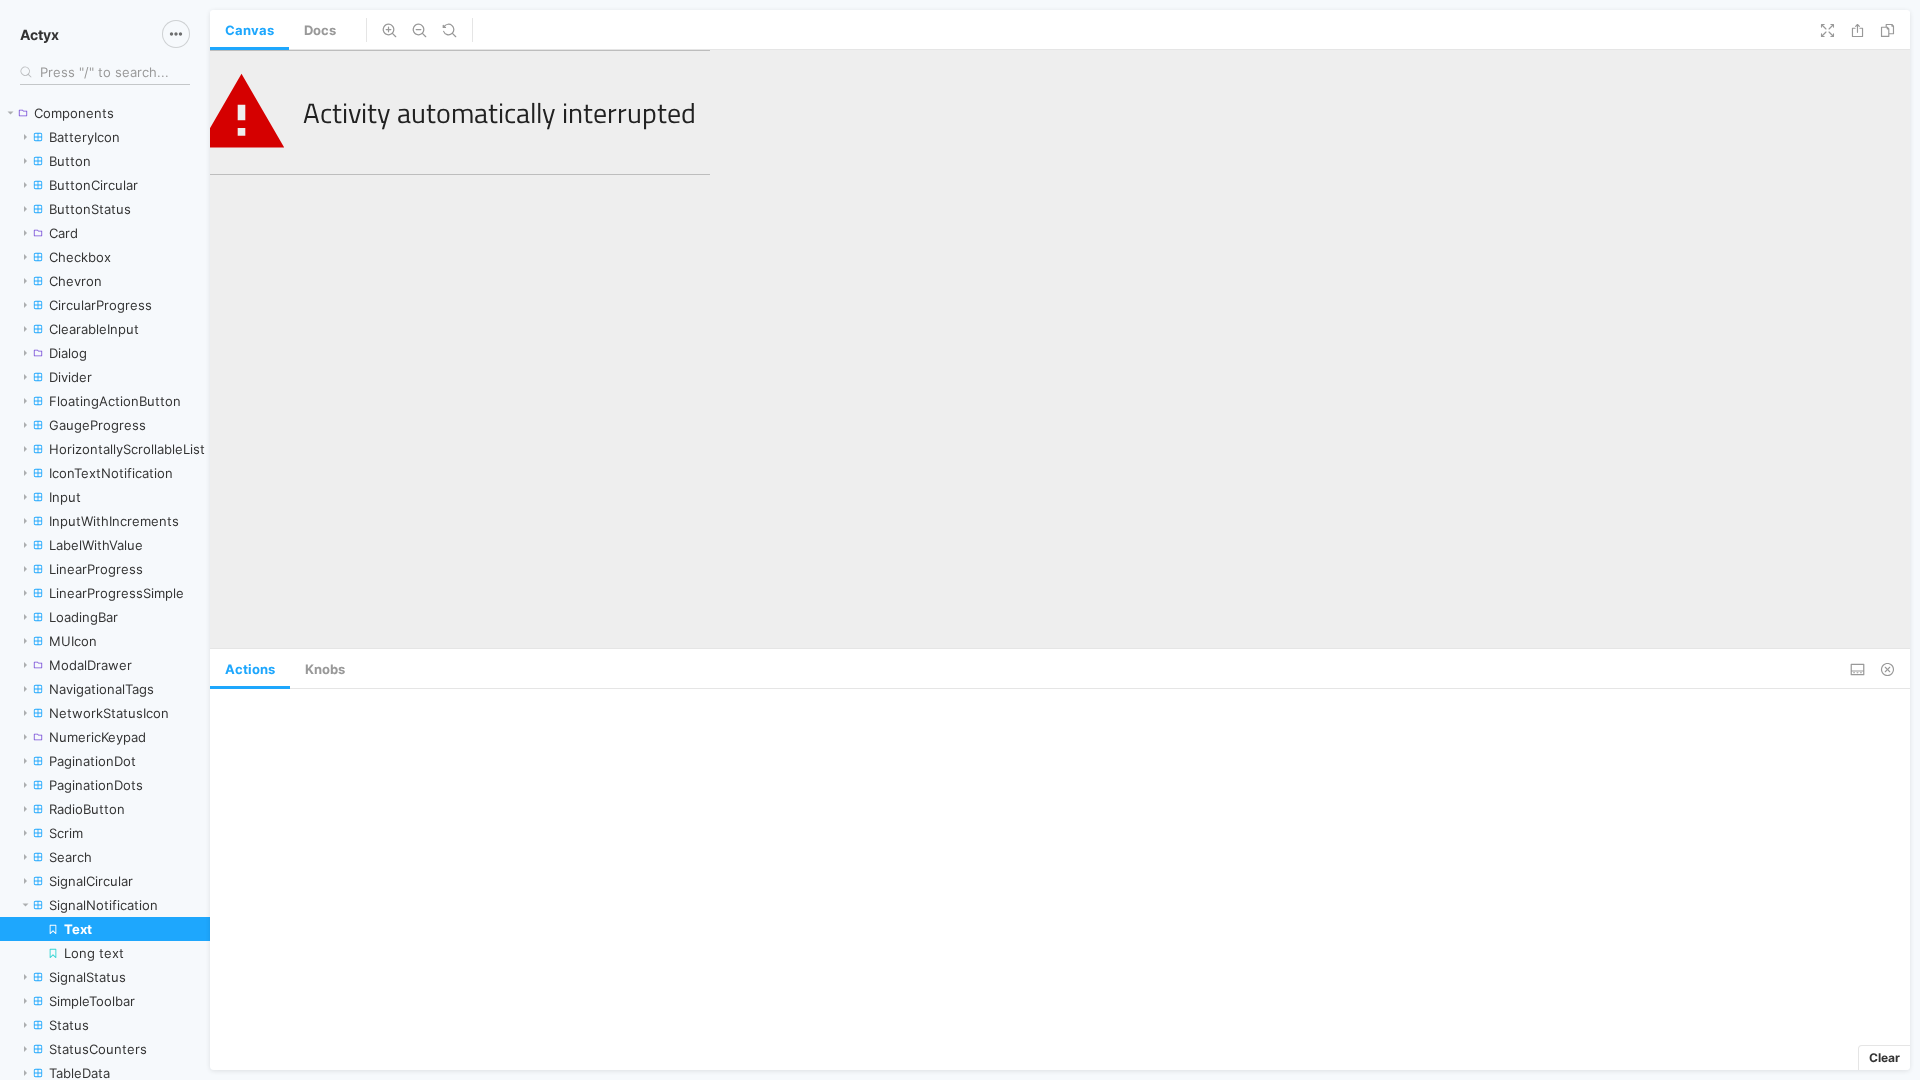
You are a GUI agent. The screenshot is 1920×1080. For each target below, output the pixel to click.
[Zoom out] (419, 30)
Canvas (249, 30)
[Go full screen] (1827, 30)
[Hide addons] (1887, 669)
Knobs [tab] (325, 669)
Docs (320, 30)
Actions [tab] (250, 669)
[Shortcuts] (176, 34)
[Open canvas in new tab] (1857, 30)
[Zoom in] (389, 30)
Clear (1884, 1057)
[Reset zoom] (449, 30)
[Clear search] (180, 72)
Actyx (39, 34)
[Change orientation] (1857, 669)
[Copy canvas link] (1887, 30)
